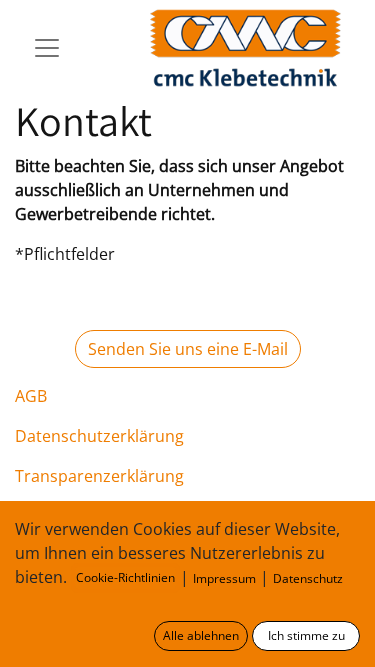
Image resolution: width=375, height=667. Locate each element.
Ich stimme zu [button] (306, 635)
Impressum (224, 578)
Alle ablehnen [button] (201, 635)
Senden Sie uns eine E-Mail (188, 349)
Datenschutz (308, 578)
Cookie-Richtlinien (125, 577)
